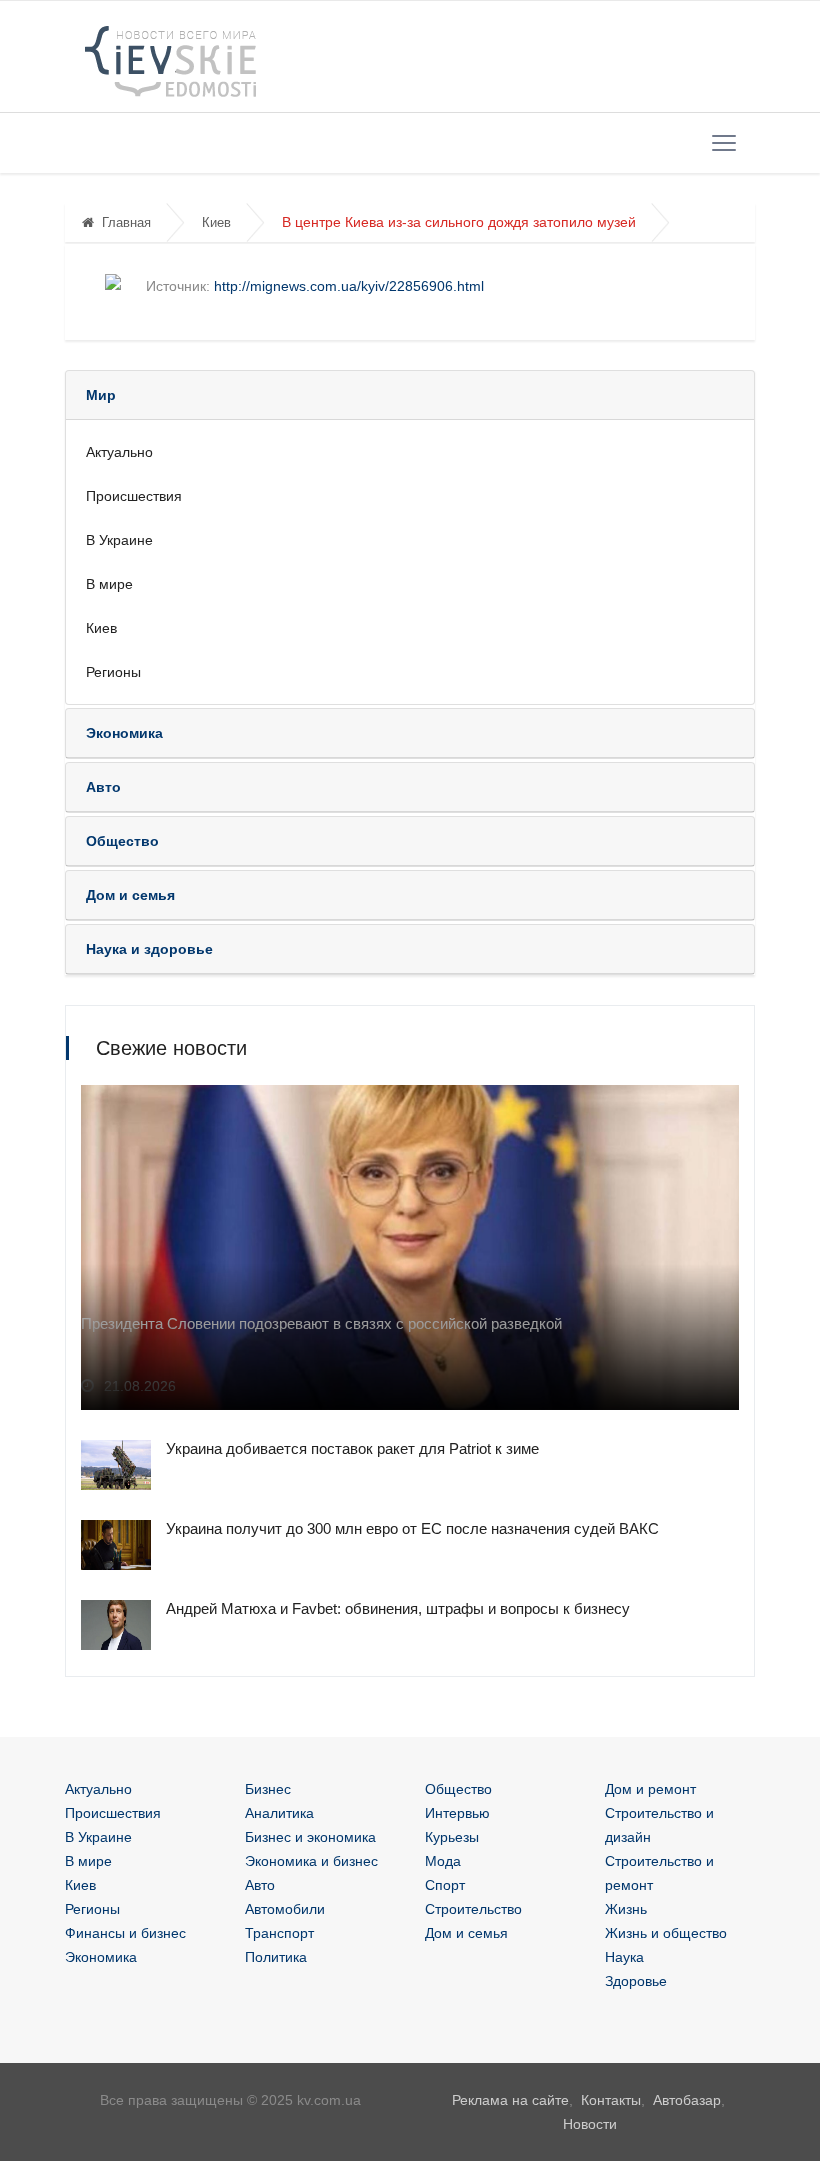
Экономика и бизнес (311, 1861)
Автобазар (687, 2100)
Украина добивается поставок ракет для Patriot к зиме (352, 1448)
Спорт (445, 1885)
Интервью (457, 1813)
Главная (126, 222)
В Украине (119, 540)
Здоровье (636, 1981)
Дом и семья (466, 1933)
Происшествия (134, 496)
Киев (216, 222)
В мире (109, 584)
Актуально (119, 452)
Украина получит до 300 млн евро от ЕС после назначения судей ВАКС (412, 1528)
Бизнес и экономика (310, 1837)
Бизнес (268, 1789)
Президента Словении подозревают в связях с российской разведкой (321, 1323)
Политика (276, 1957)
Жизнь (626, 1909)
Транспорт (279, 1933)
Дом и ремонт (650, 1789)
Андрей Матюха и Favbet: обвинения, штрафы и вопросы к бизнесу (398, 1608)
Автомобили (285, 1909)
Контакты (611, 2100)
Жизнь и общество (666, 1933)
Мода (443, 1861)
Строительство (473, 1909)
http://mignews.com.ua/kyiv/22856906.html (349, 286)
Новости (590, 2124)
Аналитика (279, 1813)
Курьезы (452, 1837)
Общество (458, 1789)
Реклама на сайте (510, 2100)
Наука (624, 1957)
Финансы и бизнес (125, 1933)
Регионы (113, 672)
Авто (260, 1885)
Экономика (101, 1957)
